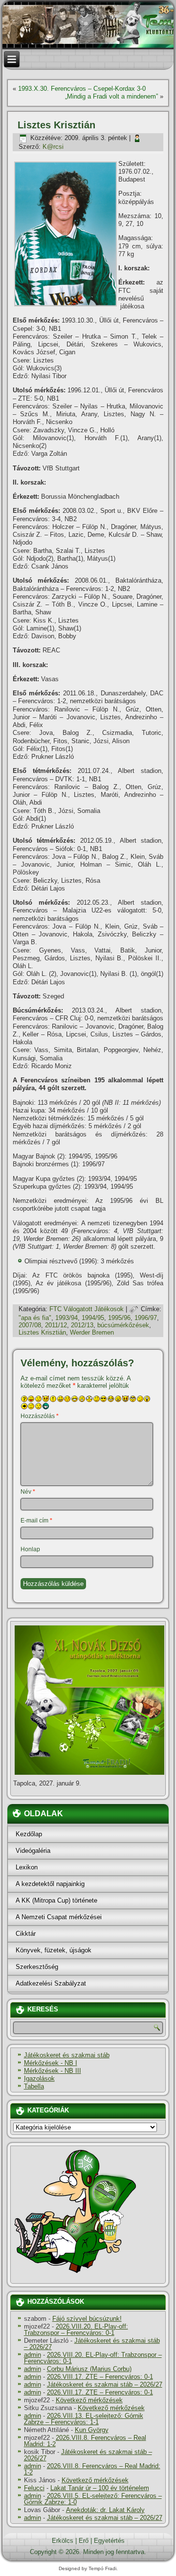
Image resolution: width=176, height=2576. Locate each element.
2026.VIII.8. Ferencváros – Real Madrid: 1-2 (85, 2441)
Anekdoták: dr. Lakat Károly (105, 2510)
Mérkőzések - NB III (53, 2071)
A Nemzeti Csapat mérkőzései (59, 1917)
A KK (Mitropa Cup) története (56, 1900)
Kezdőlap (29, 1834)
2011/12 (56, 1325)
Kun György (92, 2430)
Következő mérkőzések (89, 2400)
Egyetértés (109, 2541)
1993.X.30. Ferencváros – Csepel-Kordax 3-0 (82, 89)
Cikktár (26, 1934)
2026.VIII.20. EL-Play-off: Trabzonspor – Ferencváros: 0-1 (76, 2330)
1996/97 (146, 1318)
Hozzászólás (40, 1416)
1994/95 (93, 1318)
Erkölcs (63, 2541)
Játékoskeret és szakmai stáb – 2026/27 (92, 2344)
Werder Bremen (92, 1332)
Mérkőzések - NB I (51, 2063)
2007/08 (30, 1325)
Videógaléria (33, 1851)
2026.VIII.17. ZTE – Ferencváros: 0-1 (100, 2377)
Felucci (34, 2488)
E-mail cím (36, 1521)
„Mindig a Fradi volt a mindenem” (111, 96)
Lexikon (27, 1867)
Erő (84, 2541)
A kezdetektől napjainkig (50, 1884)
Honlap (30, 1549)
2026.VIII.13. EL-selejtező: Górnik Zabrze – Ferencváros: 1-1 (84, 2419)
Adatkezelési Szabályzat (51, 1983)
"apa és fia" (35, 1318)
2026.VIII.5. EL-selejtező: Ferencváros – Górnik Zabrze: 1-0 (93, 2499)
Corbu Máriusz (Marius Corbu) (89, 2369)
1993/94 (66, 1318)
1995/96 (119, 1318)
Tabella (34, 2086)
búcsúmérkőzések (123, 1325)
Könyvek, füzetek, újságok (54, 1950)
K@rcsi (53, 147)
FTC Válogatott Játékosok (87, 1309)
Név (28, 1492)
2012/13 (82, 1325)
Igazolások (39, 2079)
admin (33, 2355)
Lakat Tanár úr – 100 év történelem (100, 2488)
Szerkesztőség (37, 1967)
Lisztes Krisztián (42, 1332)
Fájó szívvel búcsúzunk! (87, 2319)
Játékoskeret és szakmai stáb (67, 2055)
